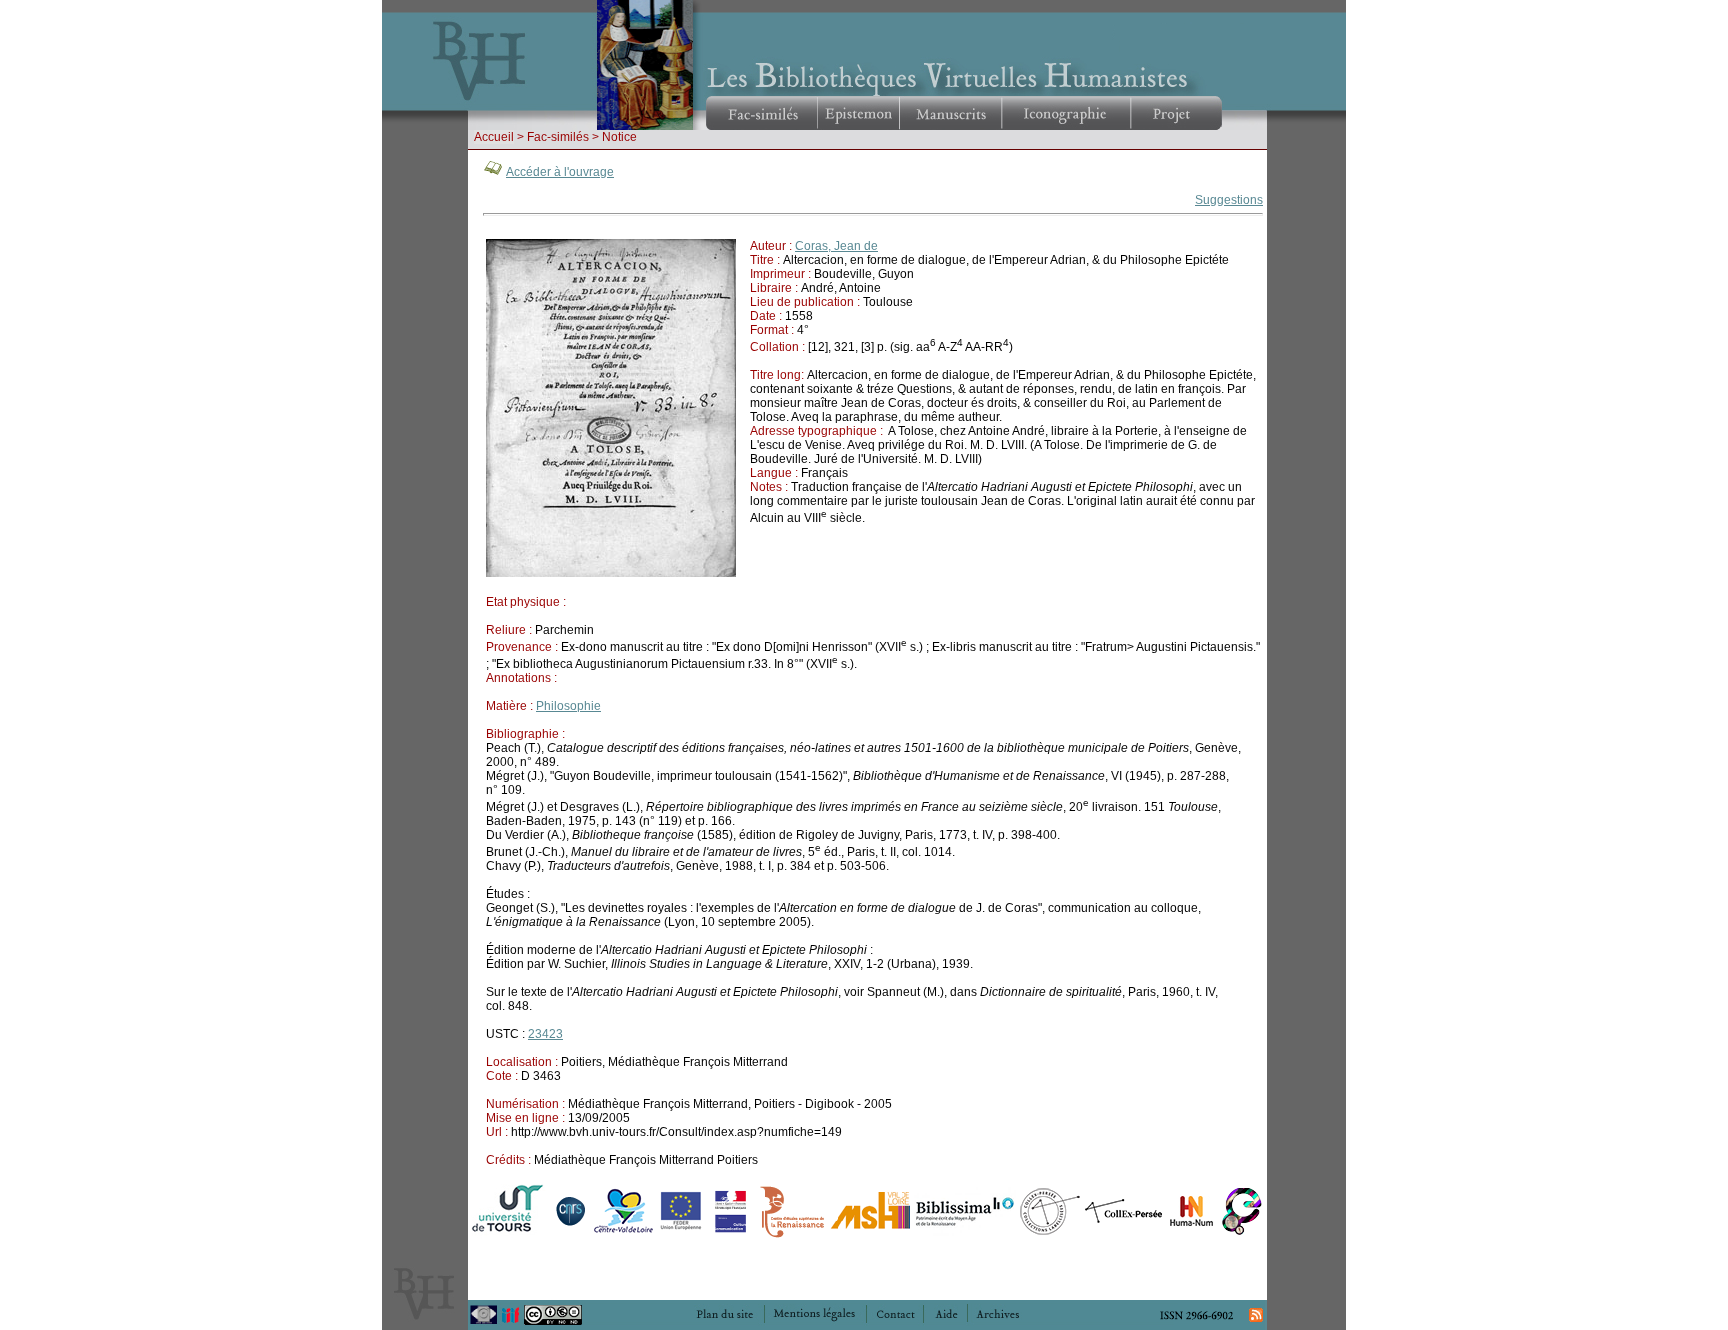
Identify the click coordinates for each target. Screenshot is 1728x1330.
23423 (545, 1034)
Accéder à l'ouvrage (560, 172)
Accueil (494, 137)
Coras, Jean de (836, 246)
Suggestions (1229, 200)
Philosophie (568, 706)
